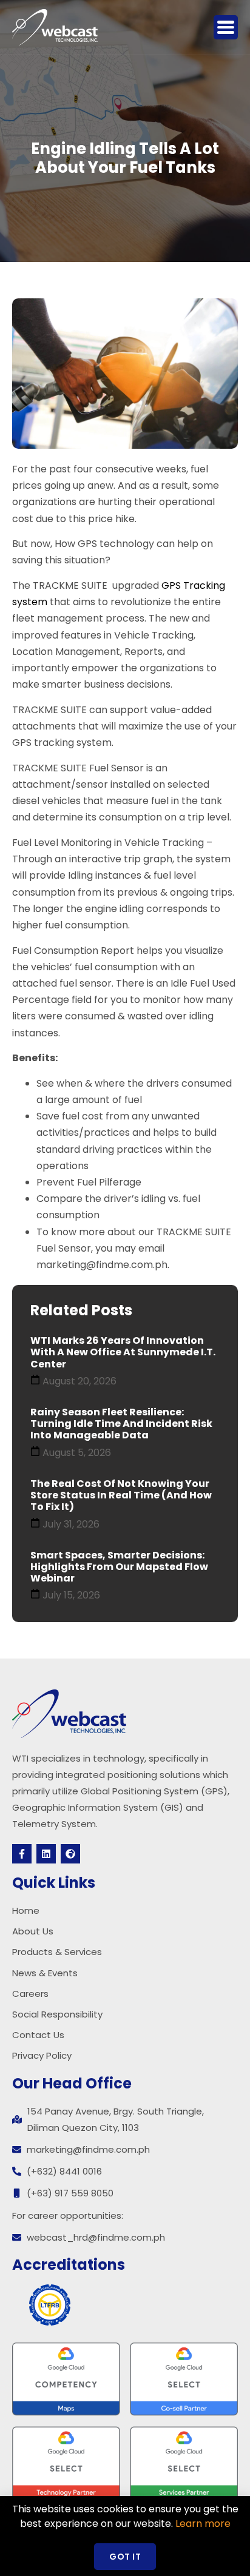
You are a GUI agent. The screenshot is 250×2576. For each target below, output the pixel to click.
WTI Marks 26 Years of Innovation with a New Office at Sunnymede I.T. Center (123, 1352)
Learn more (203, 2524)
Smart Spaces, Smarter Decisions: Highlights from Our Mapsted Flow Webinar (119, 1567)
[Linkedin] (46, 1854)
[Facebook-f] (22, 1854)
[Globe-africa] (70, 1854)
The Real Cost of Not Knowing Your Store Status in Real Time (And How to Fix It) (121, 1495)
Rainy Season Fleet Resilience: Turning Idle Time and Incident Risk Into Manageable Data (121, 1424)
